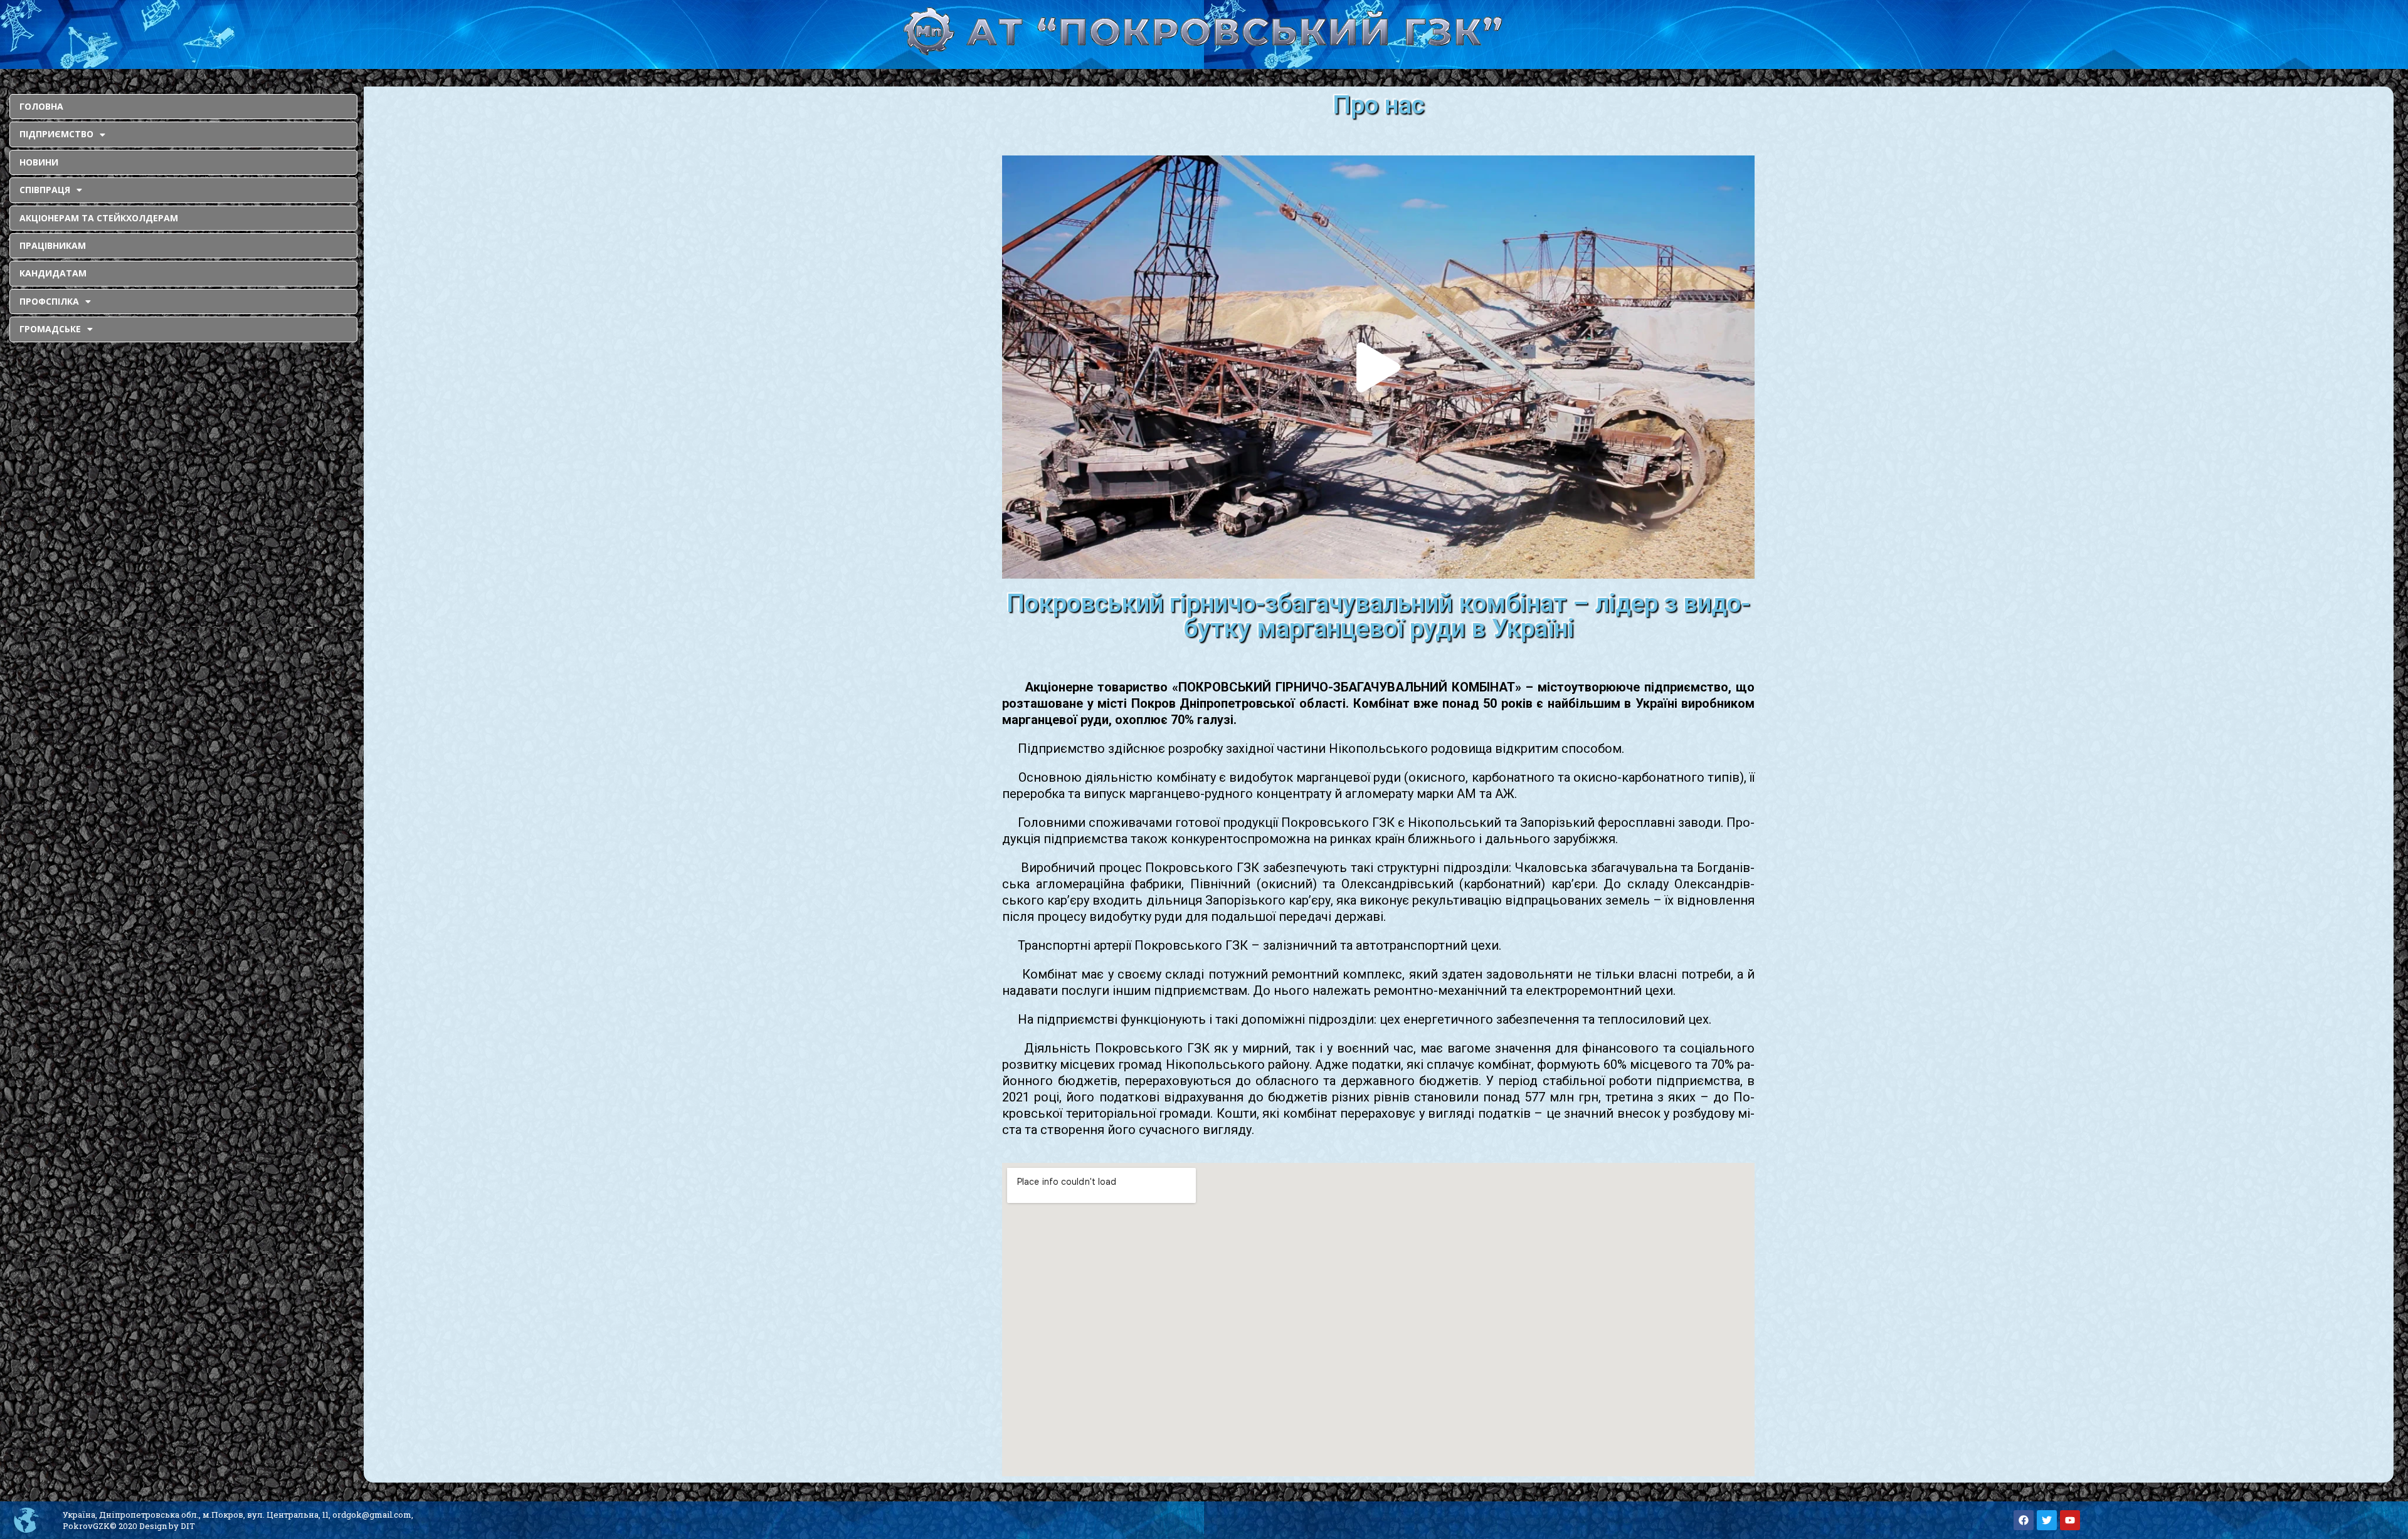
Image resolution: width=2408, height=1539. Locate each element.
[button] (1378, 367)
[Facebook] (2024, 1520)
